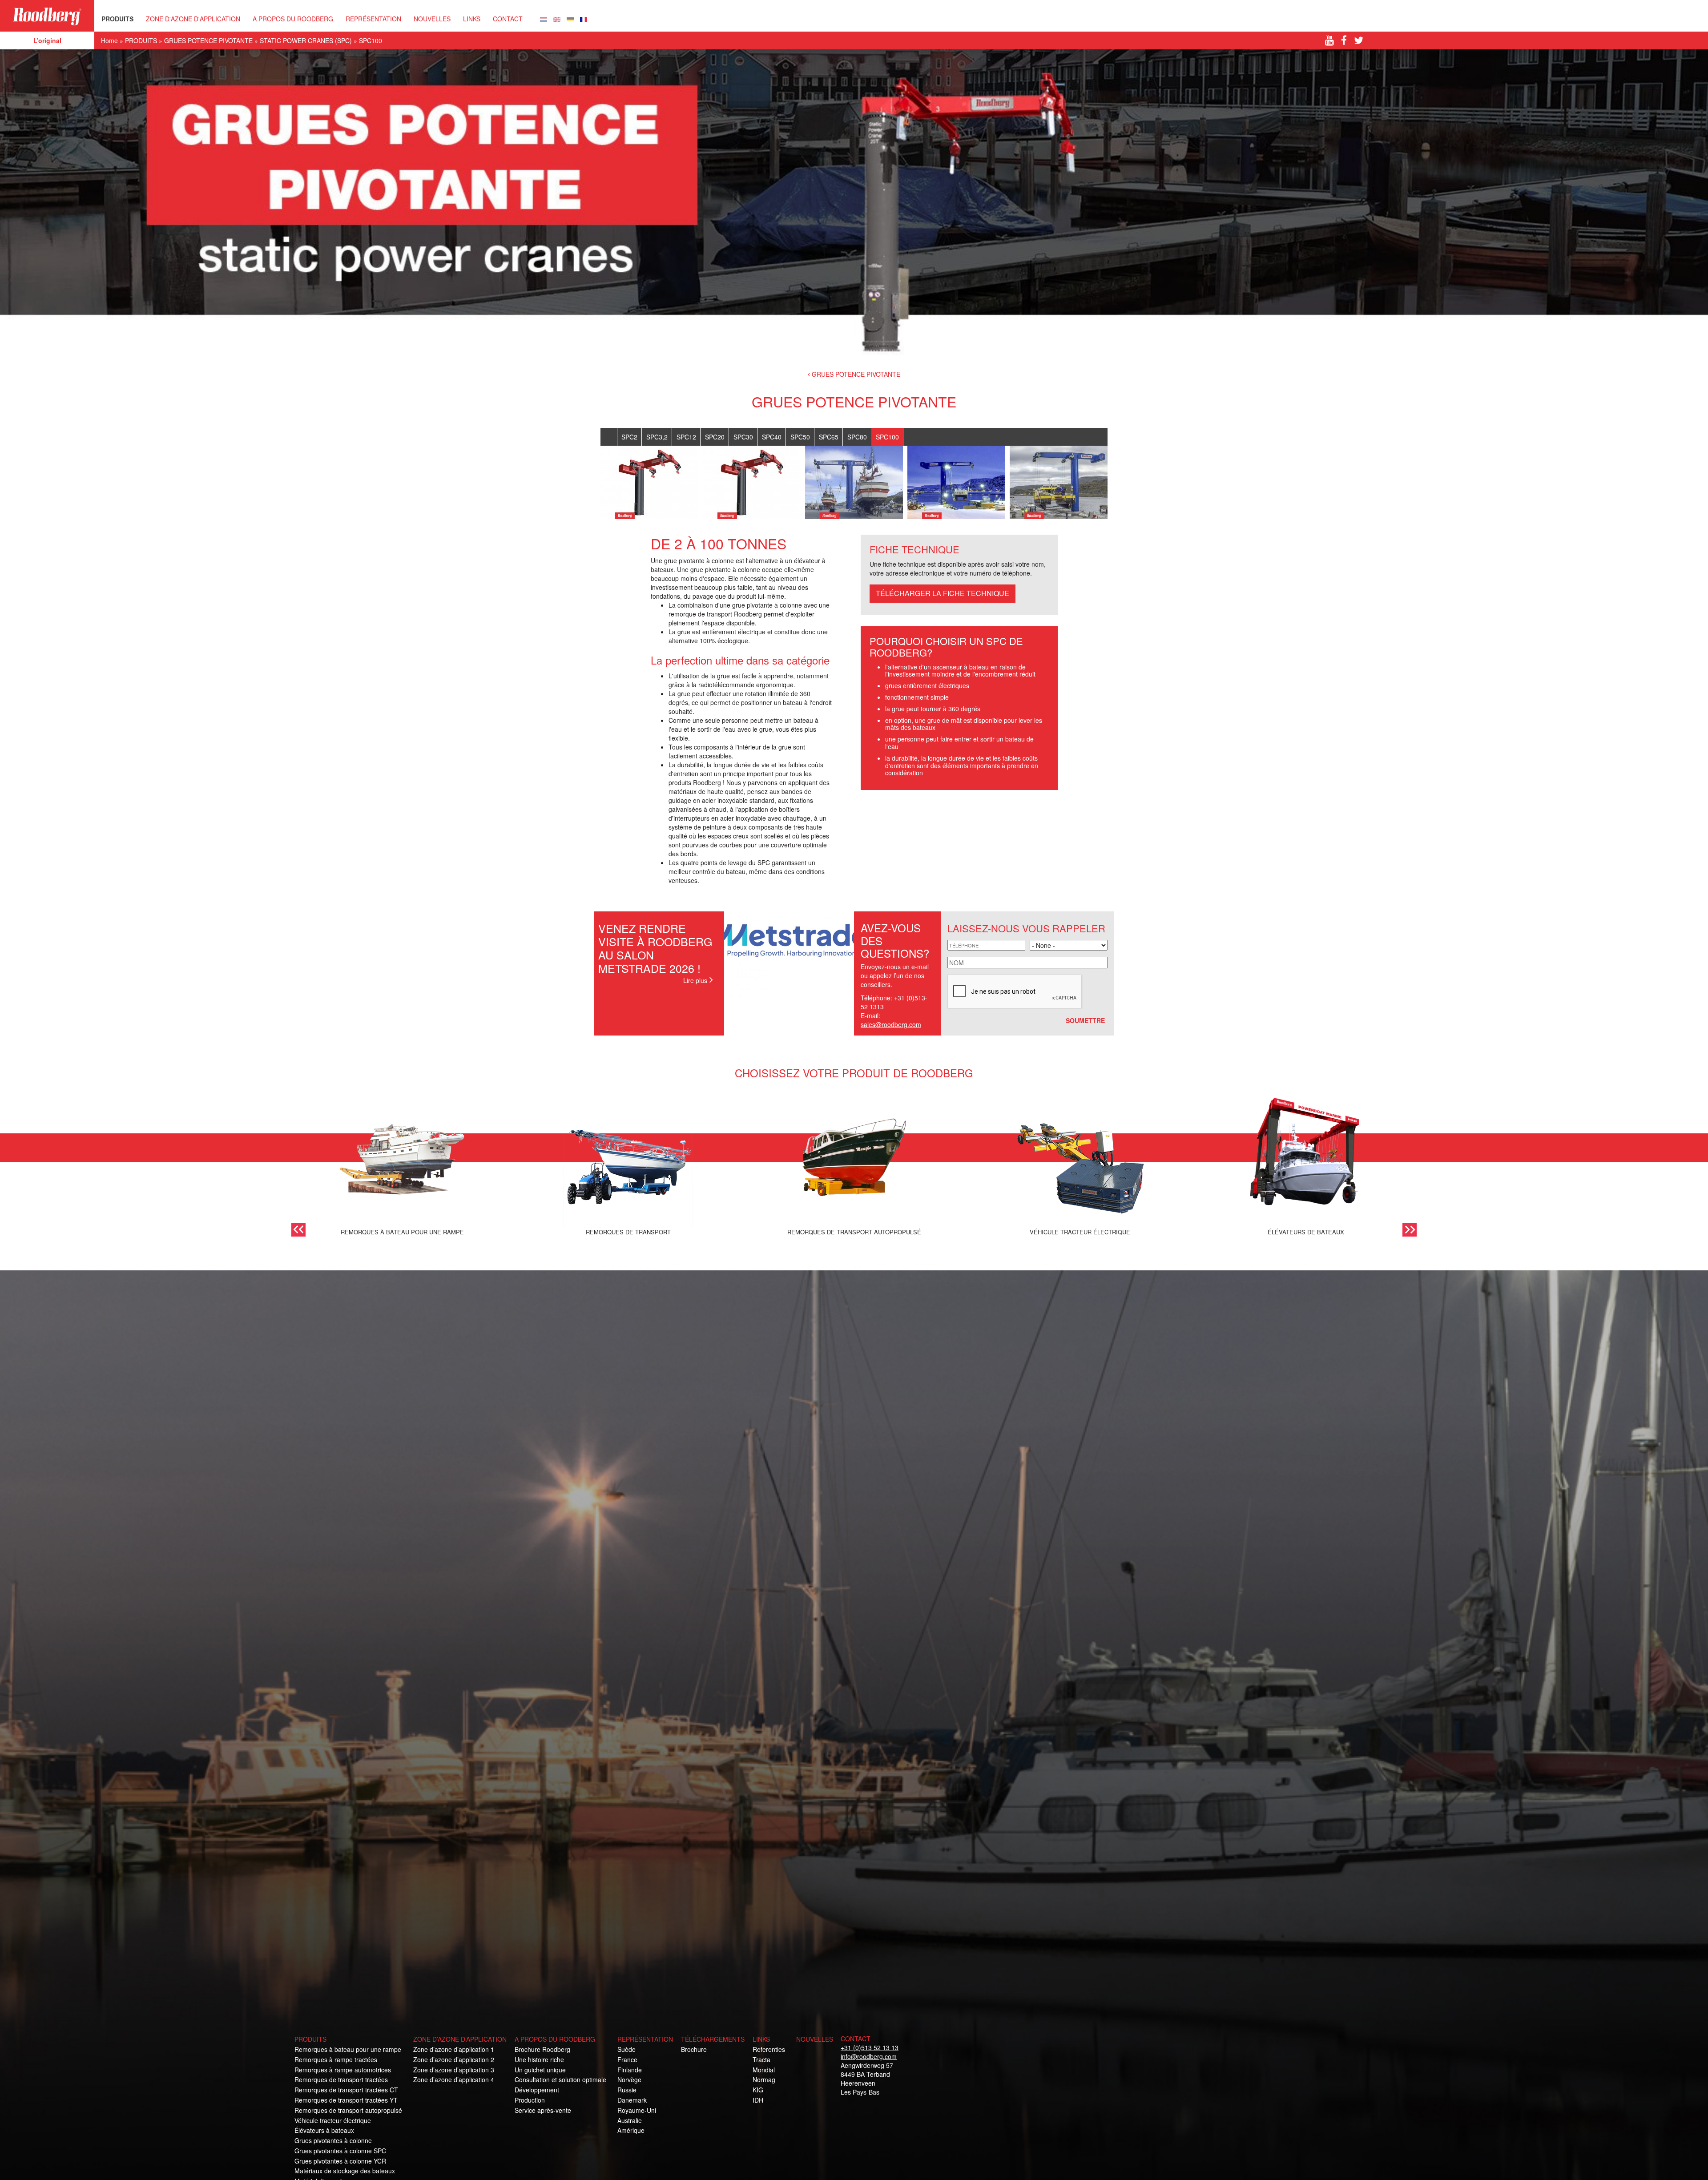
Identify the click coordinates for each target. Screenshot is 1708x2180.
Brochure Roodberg (542, 2049)
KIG (758, 2090)
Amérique (631, 2130)
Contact (508, 19)
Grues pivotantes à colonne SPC (340, 2151)
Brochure (694, 2049)
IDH (758, 2100)
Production (530, 2100)
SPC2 (629, 437)
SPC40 (772, 437)
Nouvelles (815, 2039)
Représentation (645, 2039)
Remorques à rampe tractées (336, 2059)
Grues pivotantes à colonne (333, 2140)
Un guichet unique (540, 2070)
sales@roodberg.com (891, 1024)
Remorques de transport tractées (341, 2079)
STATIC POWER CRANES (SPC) (306, 40)
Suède (626, 2049)
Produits (310, 2039)
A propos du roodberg (555, 2039)
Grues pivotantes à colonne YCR (340, 2161)
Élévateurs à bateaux (324, 2130)
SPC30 (743, 437)
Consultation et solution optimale (560, 2079)
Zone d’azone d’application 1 (454, 2049)
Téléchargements (713, 2039)
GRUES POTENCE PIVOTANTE (208, 40)
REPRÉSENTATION (373, 19)
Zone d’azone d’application (460, 2039)
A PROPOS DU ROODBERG (293, 19)
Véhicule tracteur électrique (333, 2120)
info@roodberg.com (869, 2056)
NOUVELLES (432, 19)
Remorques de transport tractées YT (346, 2100)
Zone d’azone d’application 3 (454, 2070)
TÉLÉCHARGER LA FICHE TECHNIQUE (943, 593)
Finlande (630, 2070)
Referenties (769, 2049)
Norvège (629, 2079)
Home (109, 40)
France (627, 2059)
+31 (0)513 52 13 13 (870, 2047)
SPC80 (857, 437)
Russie (627, 2090)
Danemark (632, 2100)
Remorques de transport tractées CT (346, 2090)
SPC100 (887, 437)
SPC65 (829, 437)
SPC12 (686, 437)
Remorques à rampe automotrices (343, 2070)
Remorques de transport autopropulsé (348, 2110)
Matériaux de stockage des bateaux (345, 2171)
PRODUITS (117, 19)
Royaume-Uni (637, 2110)
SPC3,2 (657, 437)
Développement (537, 2090)
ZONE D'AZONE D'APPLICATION (193, 19)
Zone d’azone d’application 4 (454, 2079)
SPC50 (800, 437)
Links (472, 19)
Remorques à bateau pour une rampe (348, 2049)
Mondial (764, 2070)
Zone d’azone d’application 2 (454, 2059)
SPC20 (715, 437)
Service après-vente (543, 2110)
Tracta (761, 2059)
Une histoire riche (539, 2059)
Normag (764, 2079)
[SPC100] (544, 18)
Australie (630, 2120)
